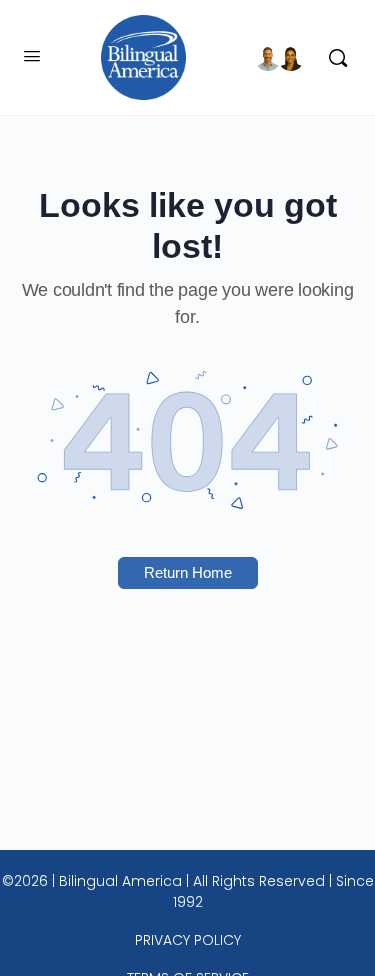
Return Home (188, 572)
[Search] (333, 57)
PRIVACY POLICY (188, 940)
